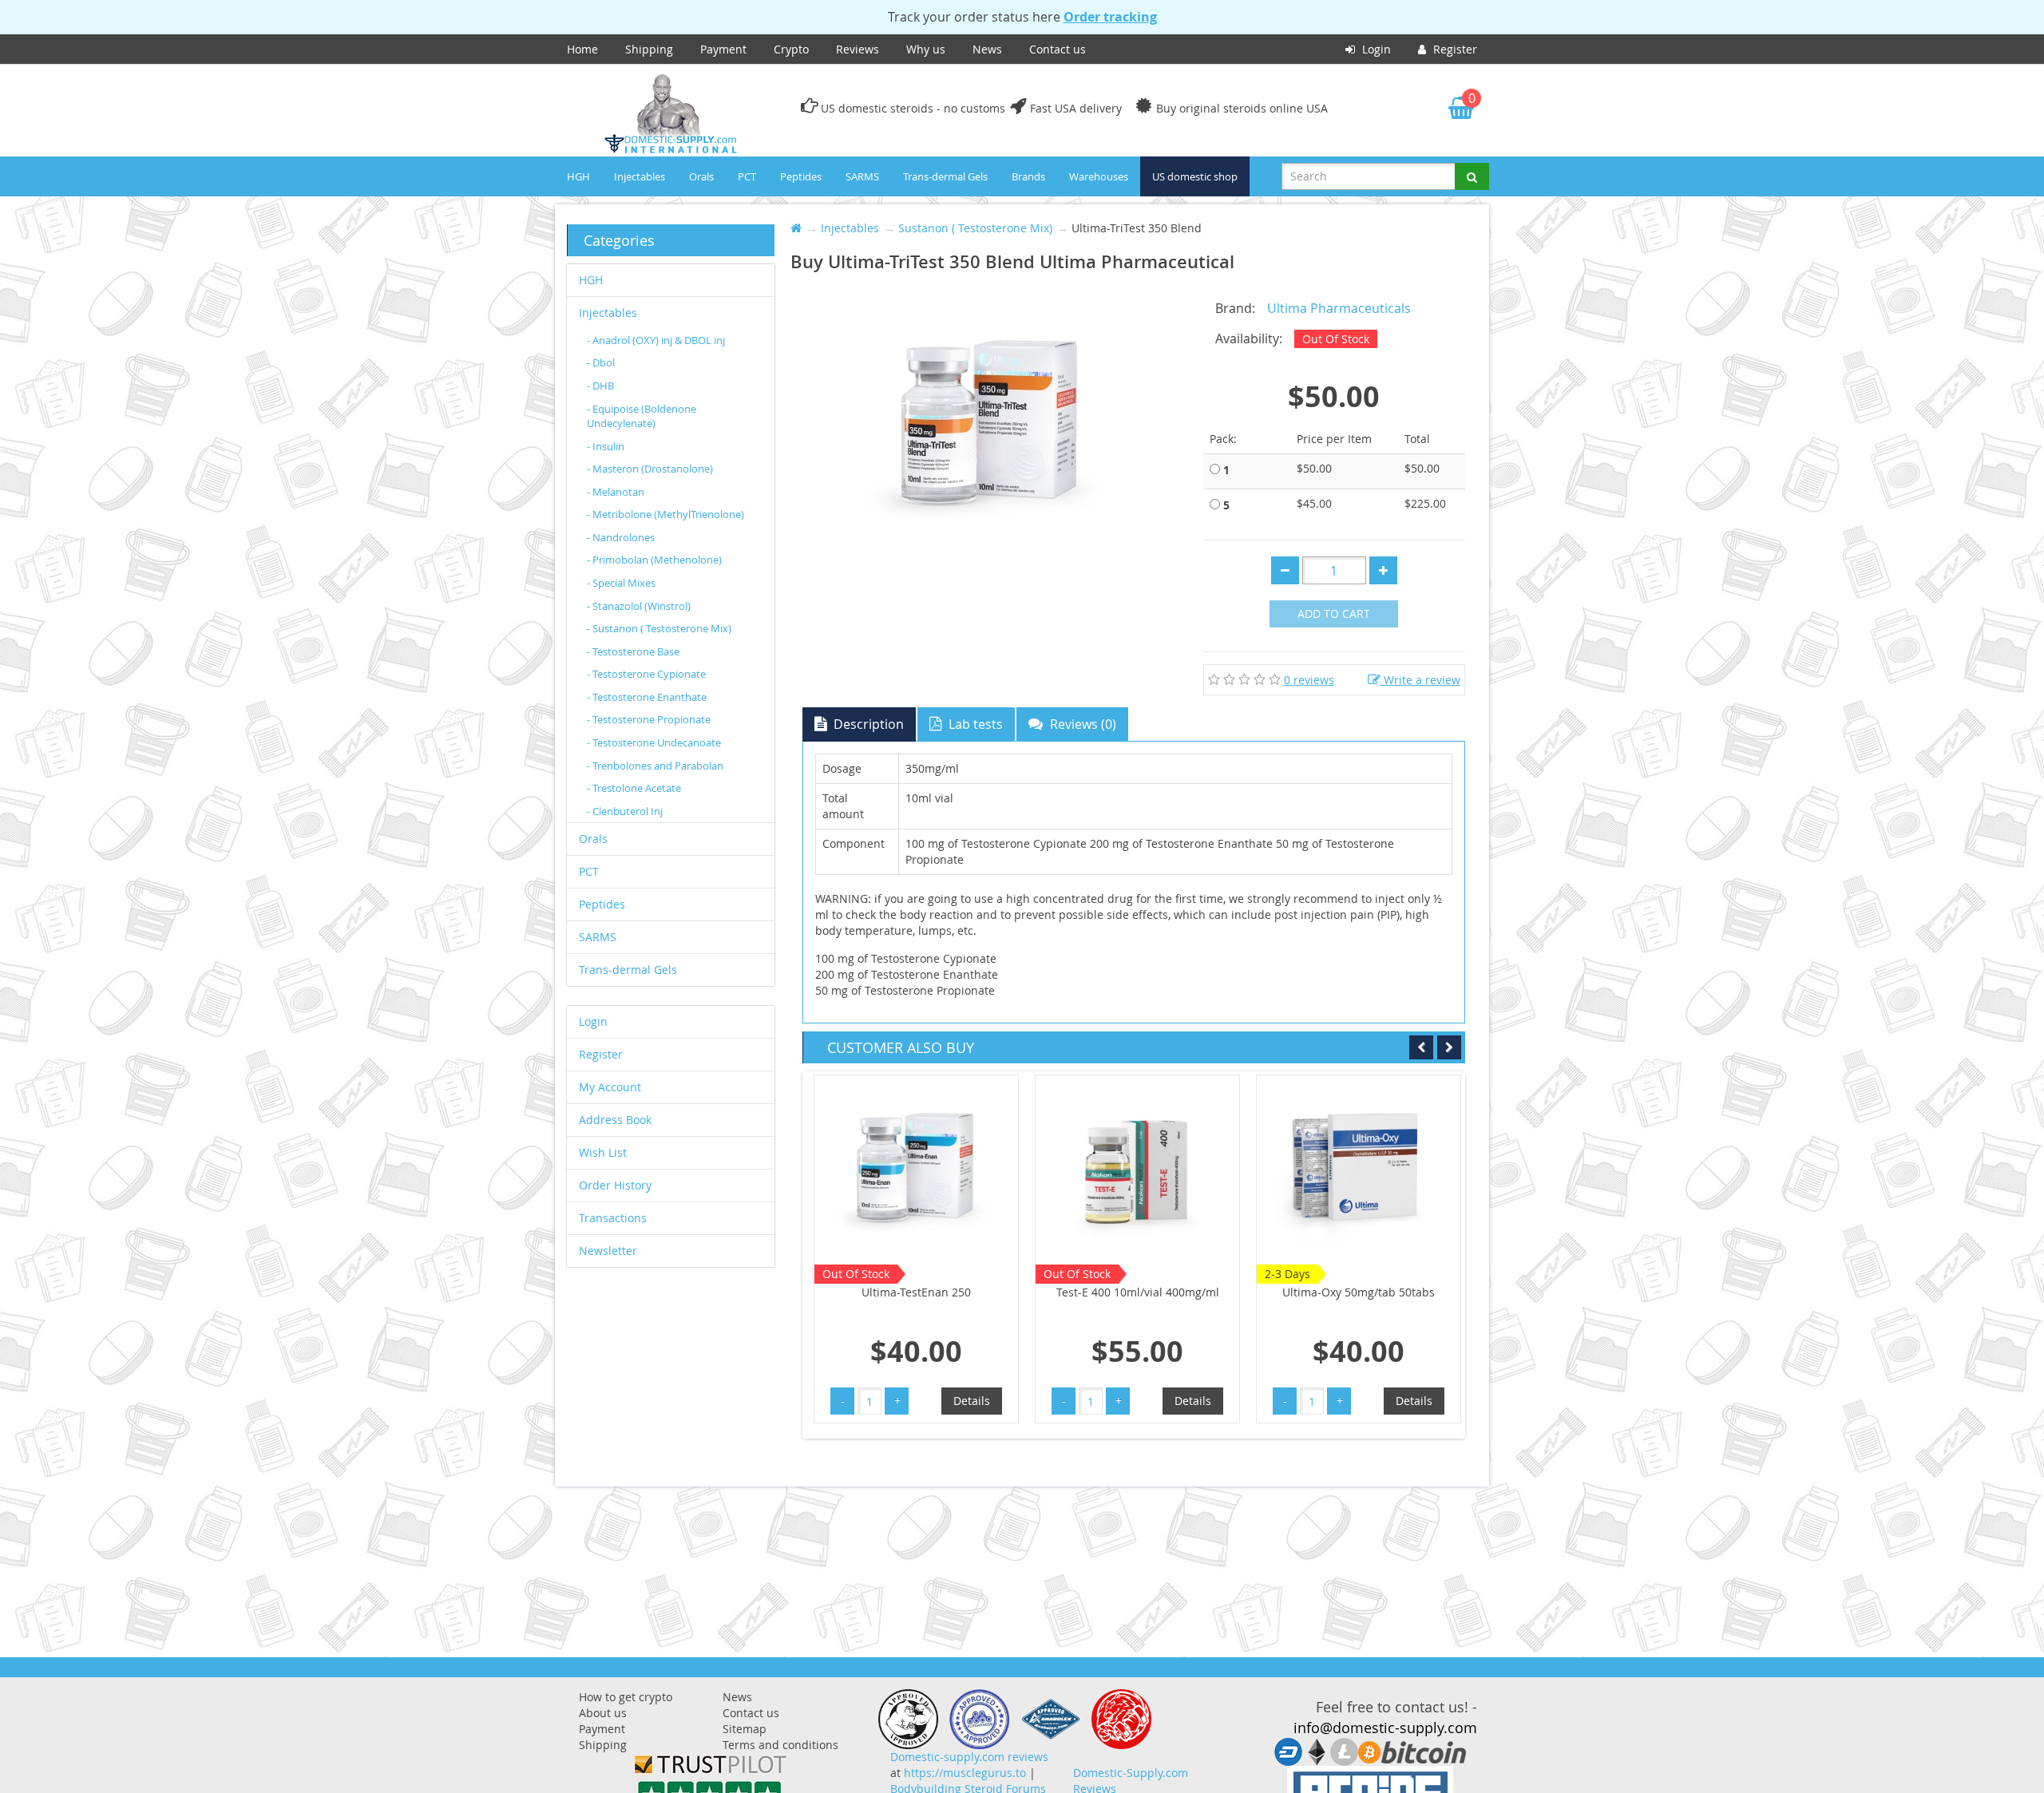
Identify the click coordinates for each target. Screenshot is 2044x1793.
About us (603, 1713)
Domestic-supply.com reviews (969, 1757)
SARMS (862, 176)
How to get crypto (626, 1697)
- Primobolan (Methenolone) (654, 560)
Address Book (615, 1120)
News (987, 49)
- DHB (600, 386)
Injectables (640, 176)
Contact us (1058, 49)
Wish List (603, 1152)
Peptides (801, 176)
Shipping (649, 49)
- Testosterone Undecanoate (654, 742)
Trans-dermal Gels (945, 176)
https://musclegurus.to (965, 1773)
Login (1375, 49)
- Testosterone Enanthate (647, 697)
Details (972, 1401)
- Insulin (606, 446)
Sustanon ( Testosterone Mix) (975, 228)
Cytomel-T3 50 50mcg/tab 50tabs (1359, 1300)
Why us (926, 49)
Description (867, 724)
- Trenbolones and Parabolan (655, 766)
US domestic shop (1195, 176)
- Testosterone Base (633, 651)
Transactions (613, 1218)
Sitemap (745, 1729)
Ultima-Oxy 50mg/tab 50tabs (1137, 1292)
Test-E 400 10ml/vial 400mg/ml (917, 1292)
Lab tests (974, 724)
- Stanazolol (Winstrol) (639, 606)
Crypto (791, 49)
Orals (701, 176)
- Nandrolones (621, 537)
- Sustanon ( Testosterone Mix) (659, 628)
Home (582, 49)
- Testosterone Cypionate (646, 674)
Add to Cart (1334, 613)
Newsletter (608, 1251)
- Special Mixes (621, 583)
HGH (578, 176)
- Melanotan (616, 492)
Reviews (858, 49)
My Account (610, 1087)
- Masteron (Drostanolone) (650, 469)
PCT (747, 176)
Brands (1028, 176)
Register (1454, 49)
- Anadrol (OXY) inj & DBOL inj (656, 340)
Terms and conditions (780, 1745)
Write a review (1420, 680)
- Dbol (601, 362)
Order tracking (1110, 17)
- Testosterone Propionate (649, 719)
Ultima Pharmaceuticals (1339, 308)
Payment (723, 49)
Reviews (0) (1081, 724)
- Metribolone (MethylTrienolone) (665, 514)
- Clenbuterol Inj (625, 811)
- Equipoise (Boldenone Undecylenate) (642, 416)
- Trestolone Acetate (634, 788)
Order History (615, 1185)
